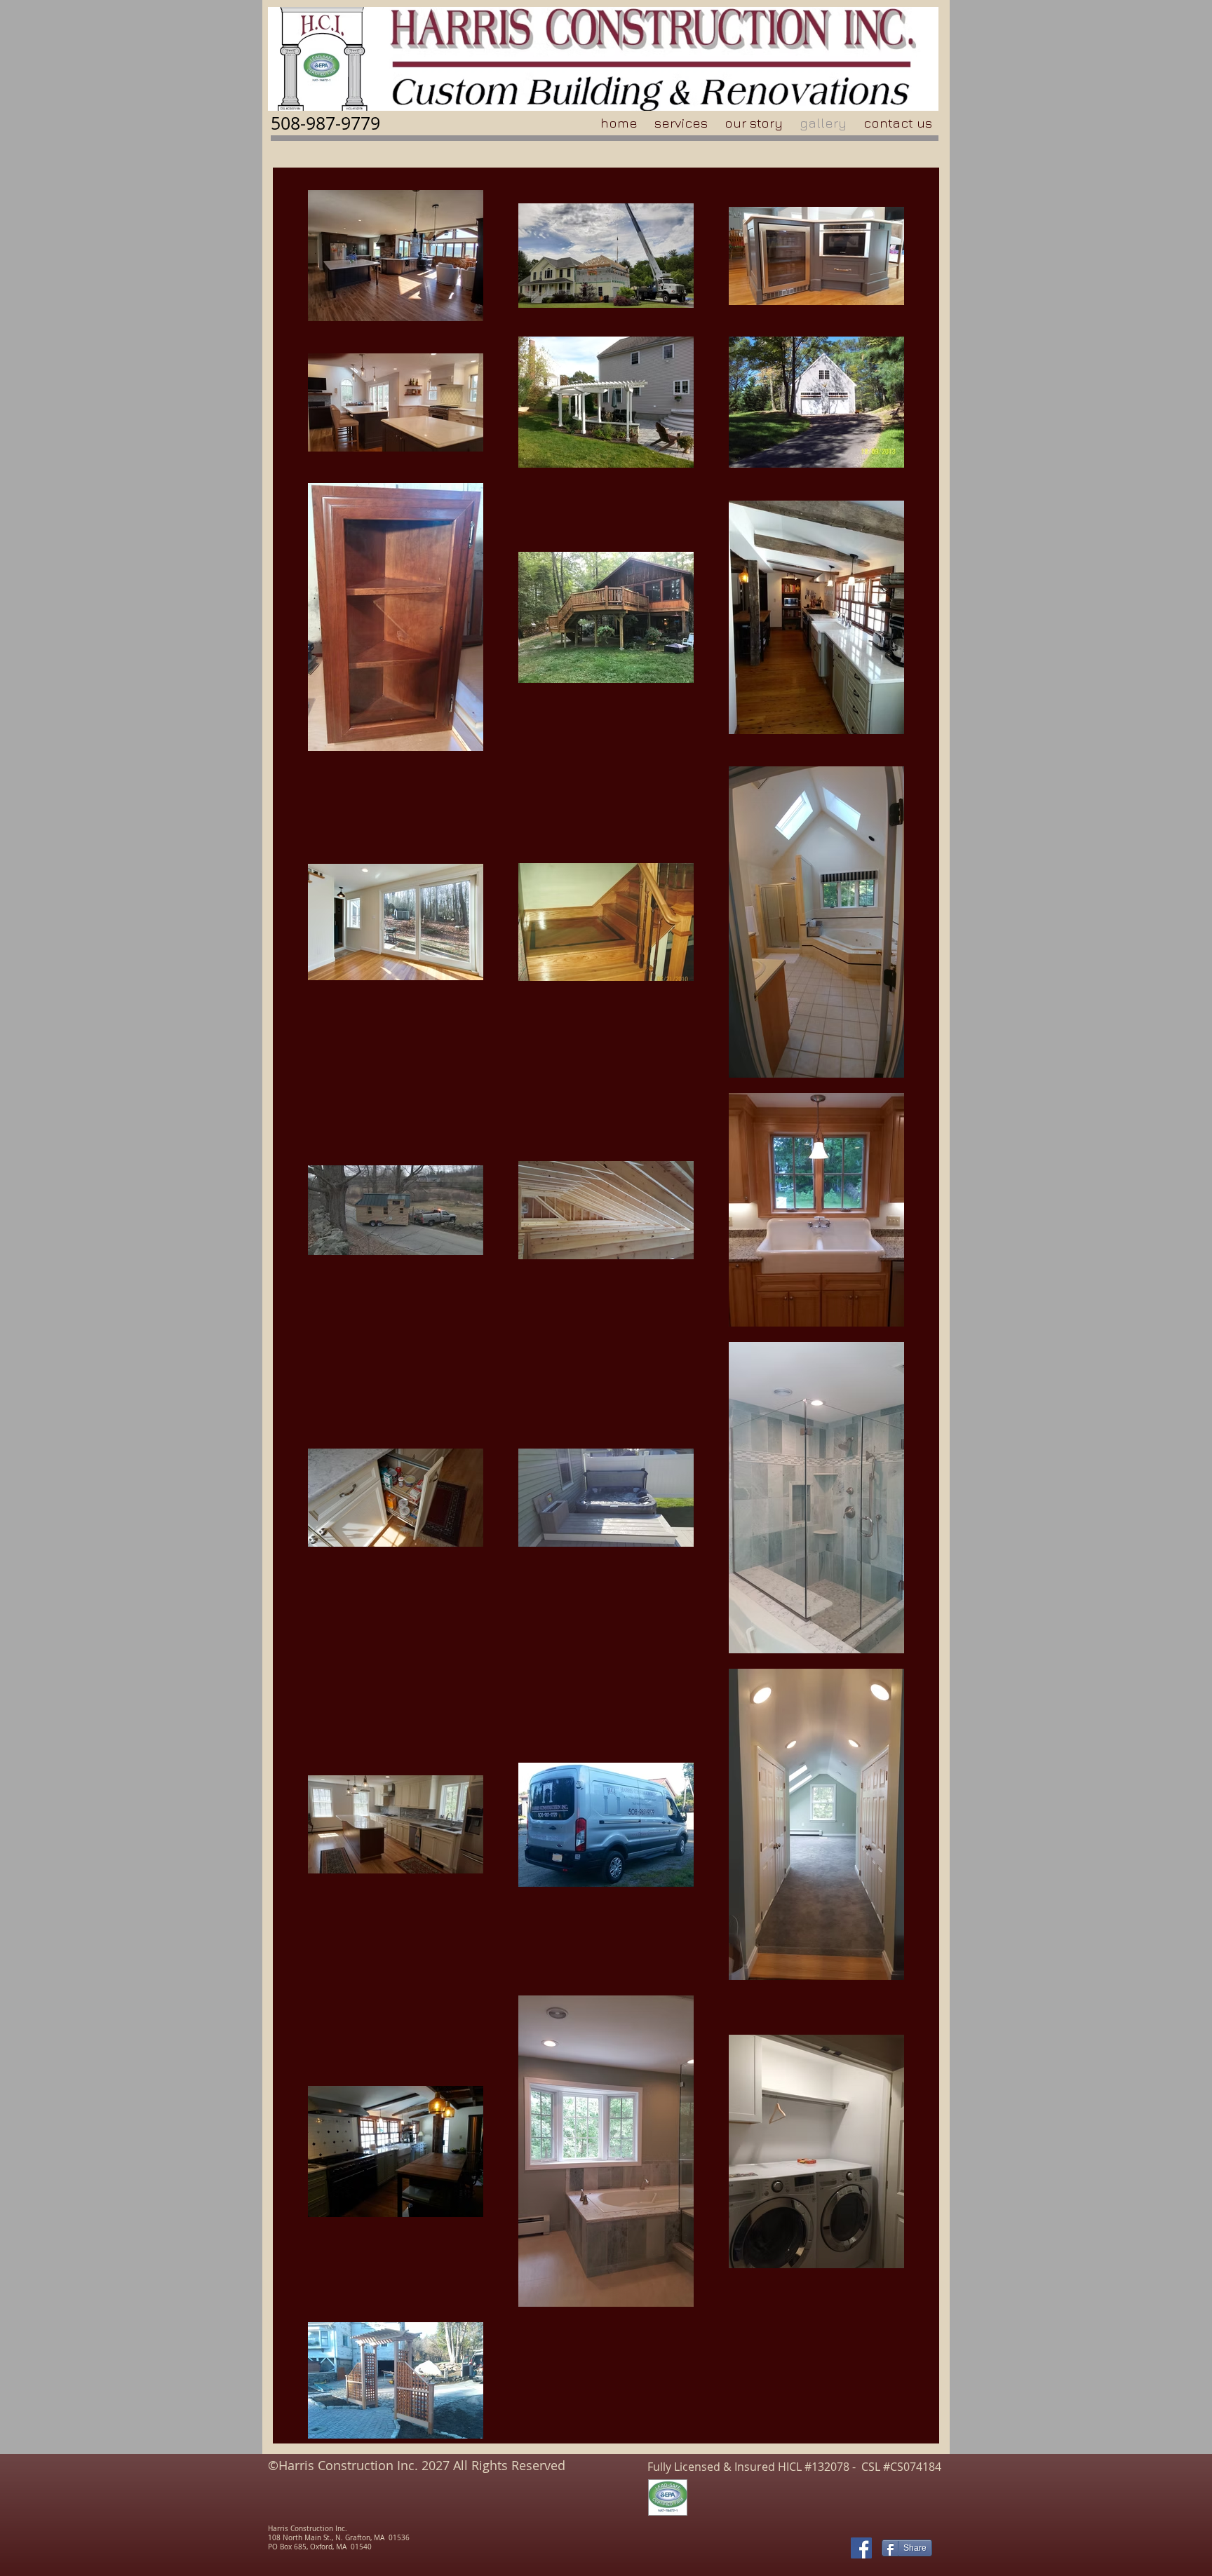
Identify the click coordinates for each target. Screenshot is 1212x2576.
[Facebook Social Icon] (861, 2548)
